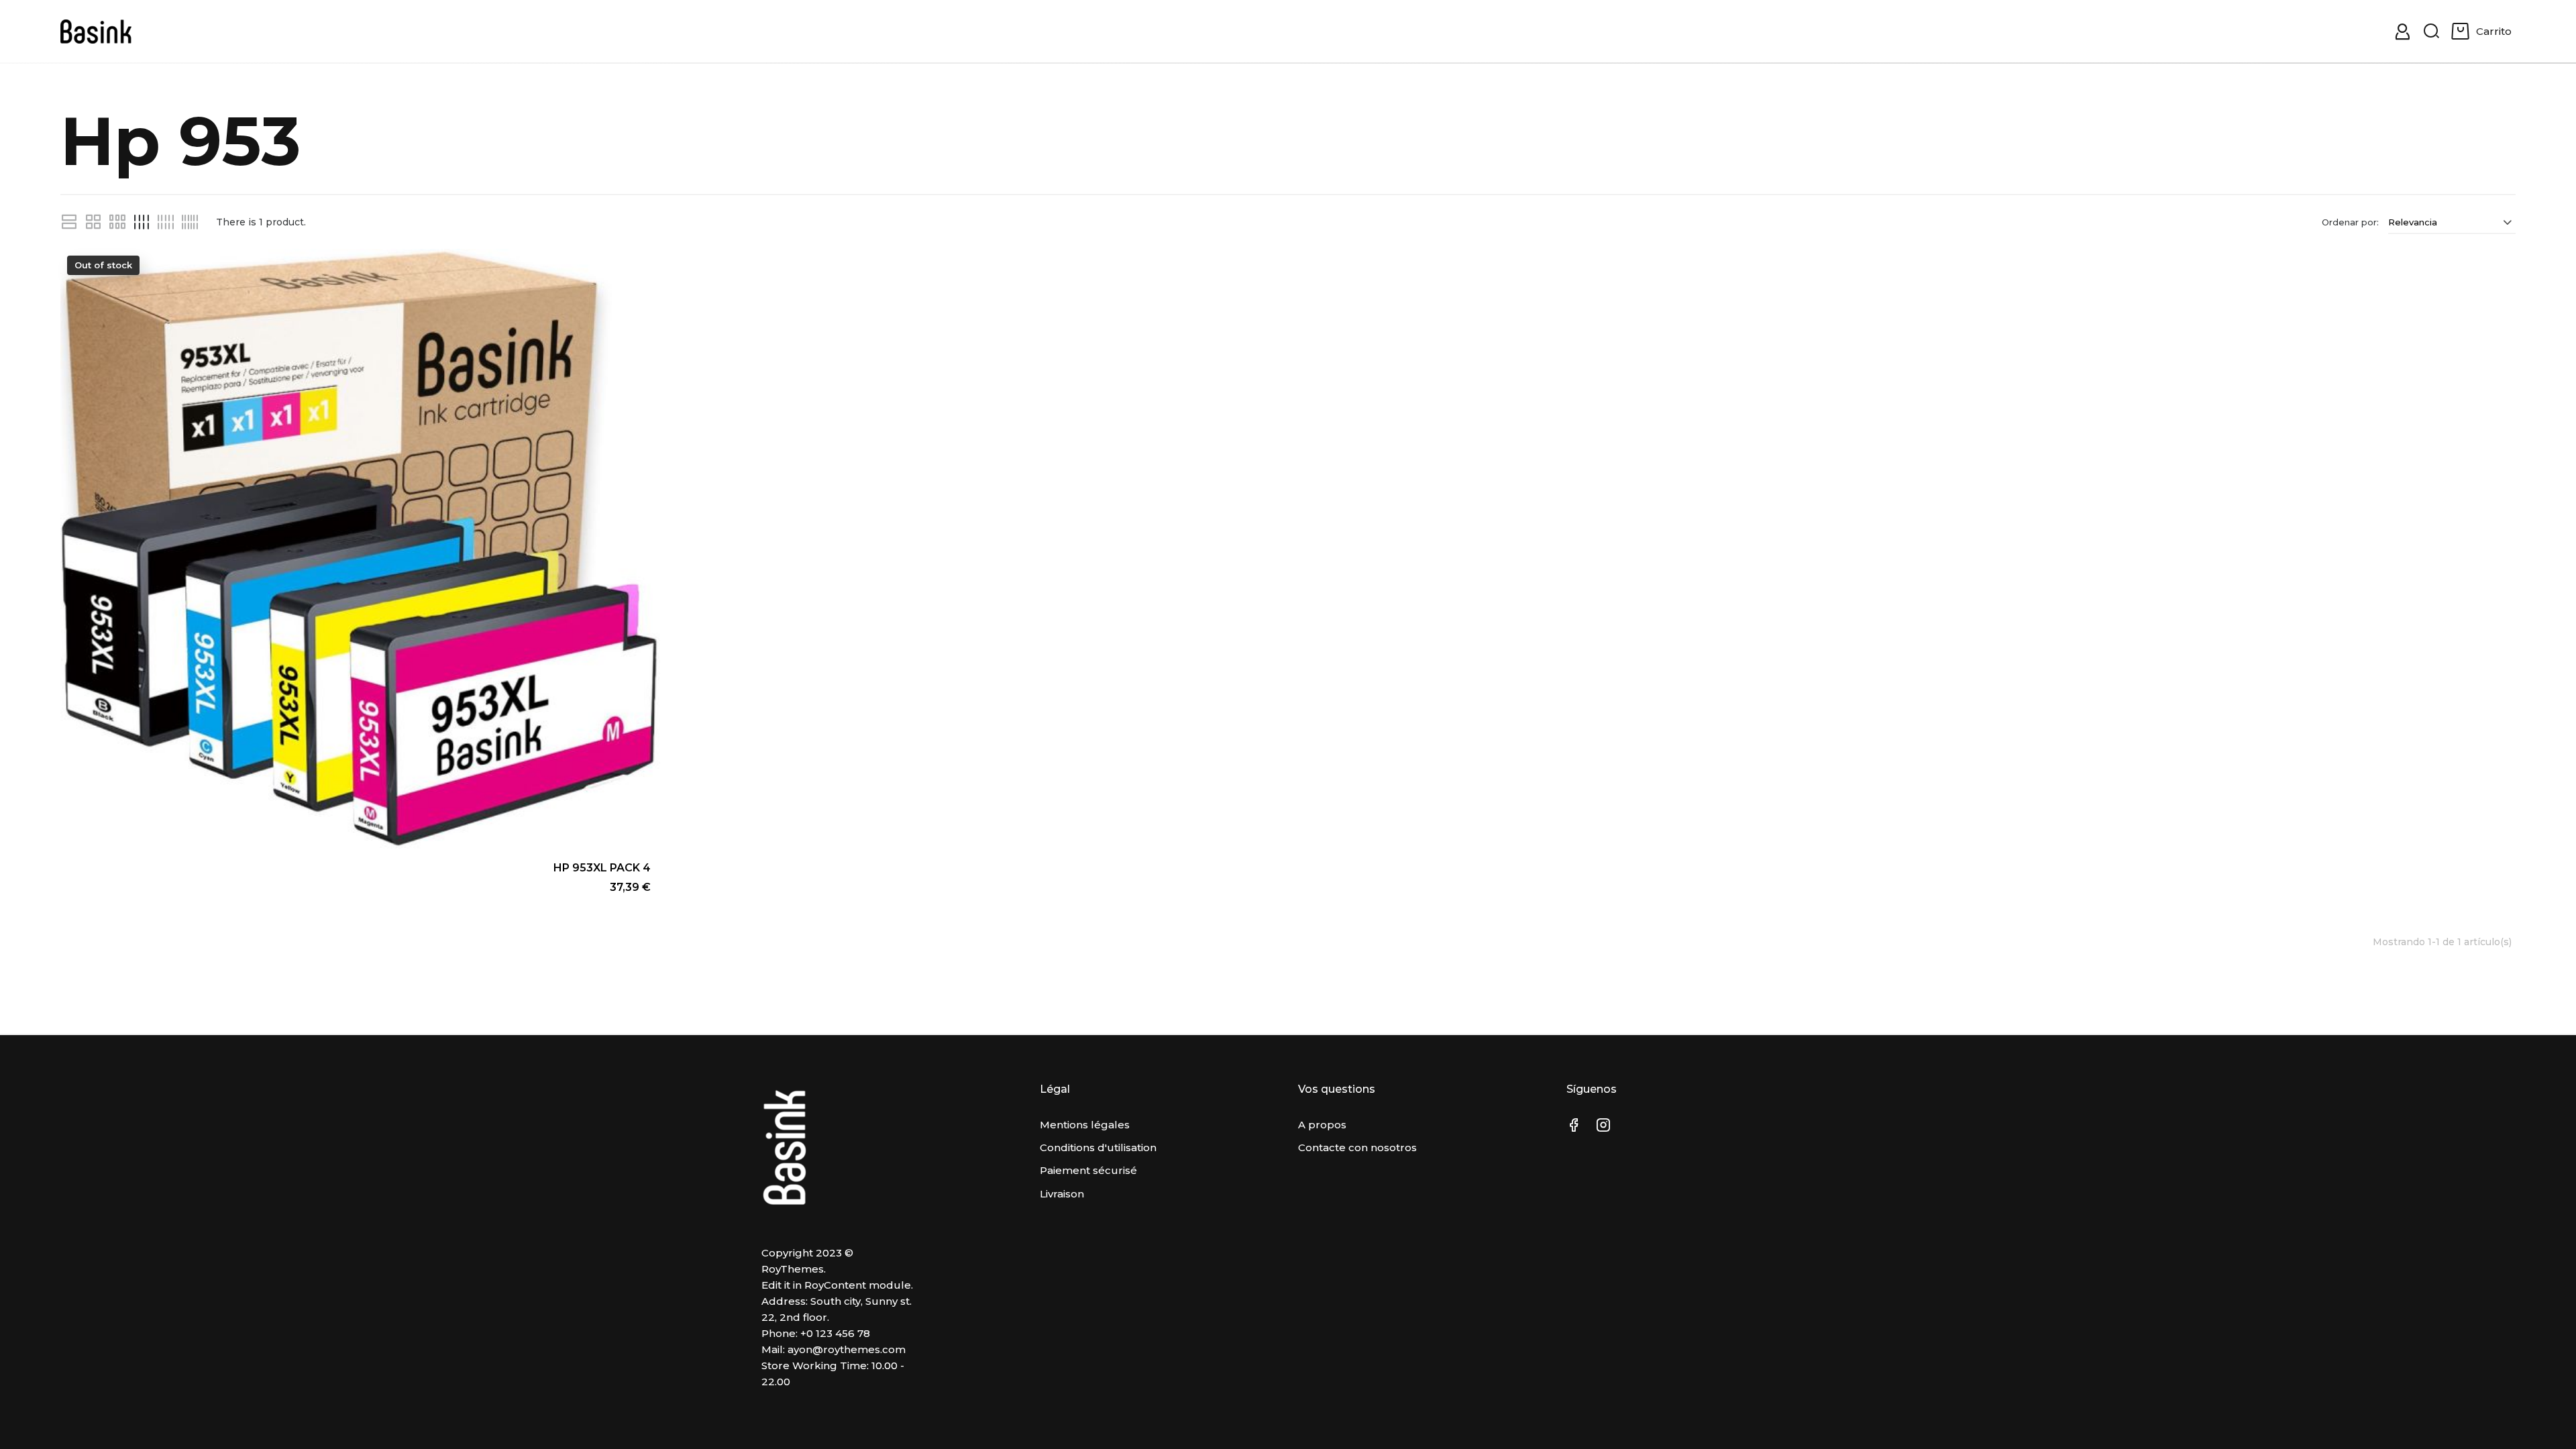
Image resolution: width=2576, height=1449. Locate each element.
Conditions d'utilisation (1098, 1147)
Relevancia (2413, 222)
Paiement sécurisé (1088, 1170)
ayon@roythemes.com (847, 1349)
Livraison (1062, 1194)
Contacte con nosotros (1357, 1147)
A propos (1322, 1125)
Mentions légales (1085, 1125)
